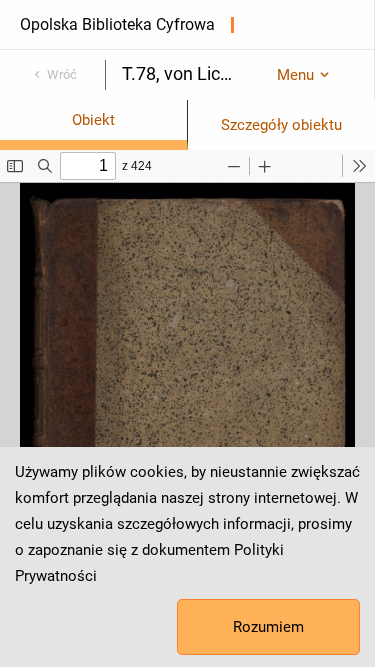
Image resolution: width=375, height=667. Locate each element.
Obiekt (93, 120)
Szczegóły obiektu (281, 125)
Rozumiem (268, 627)
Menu (295, 75)
